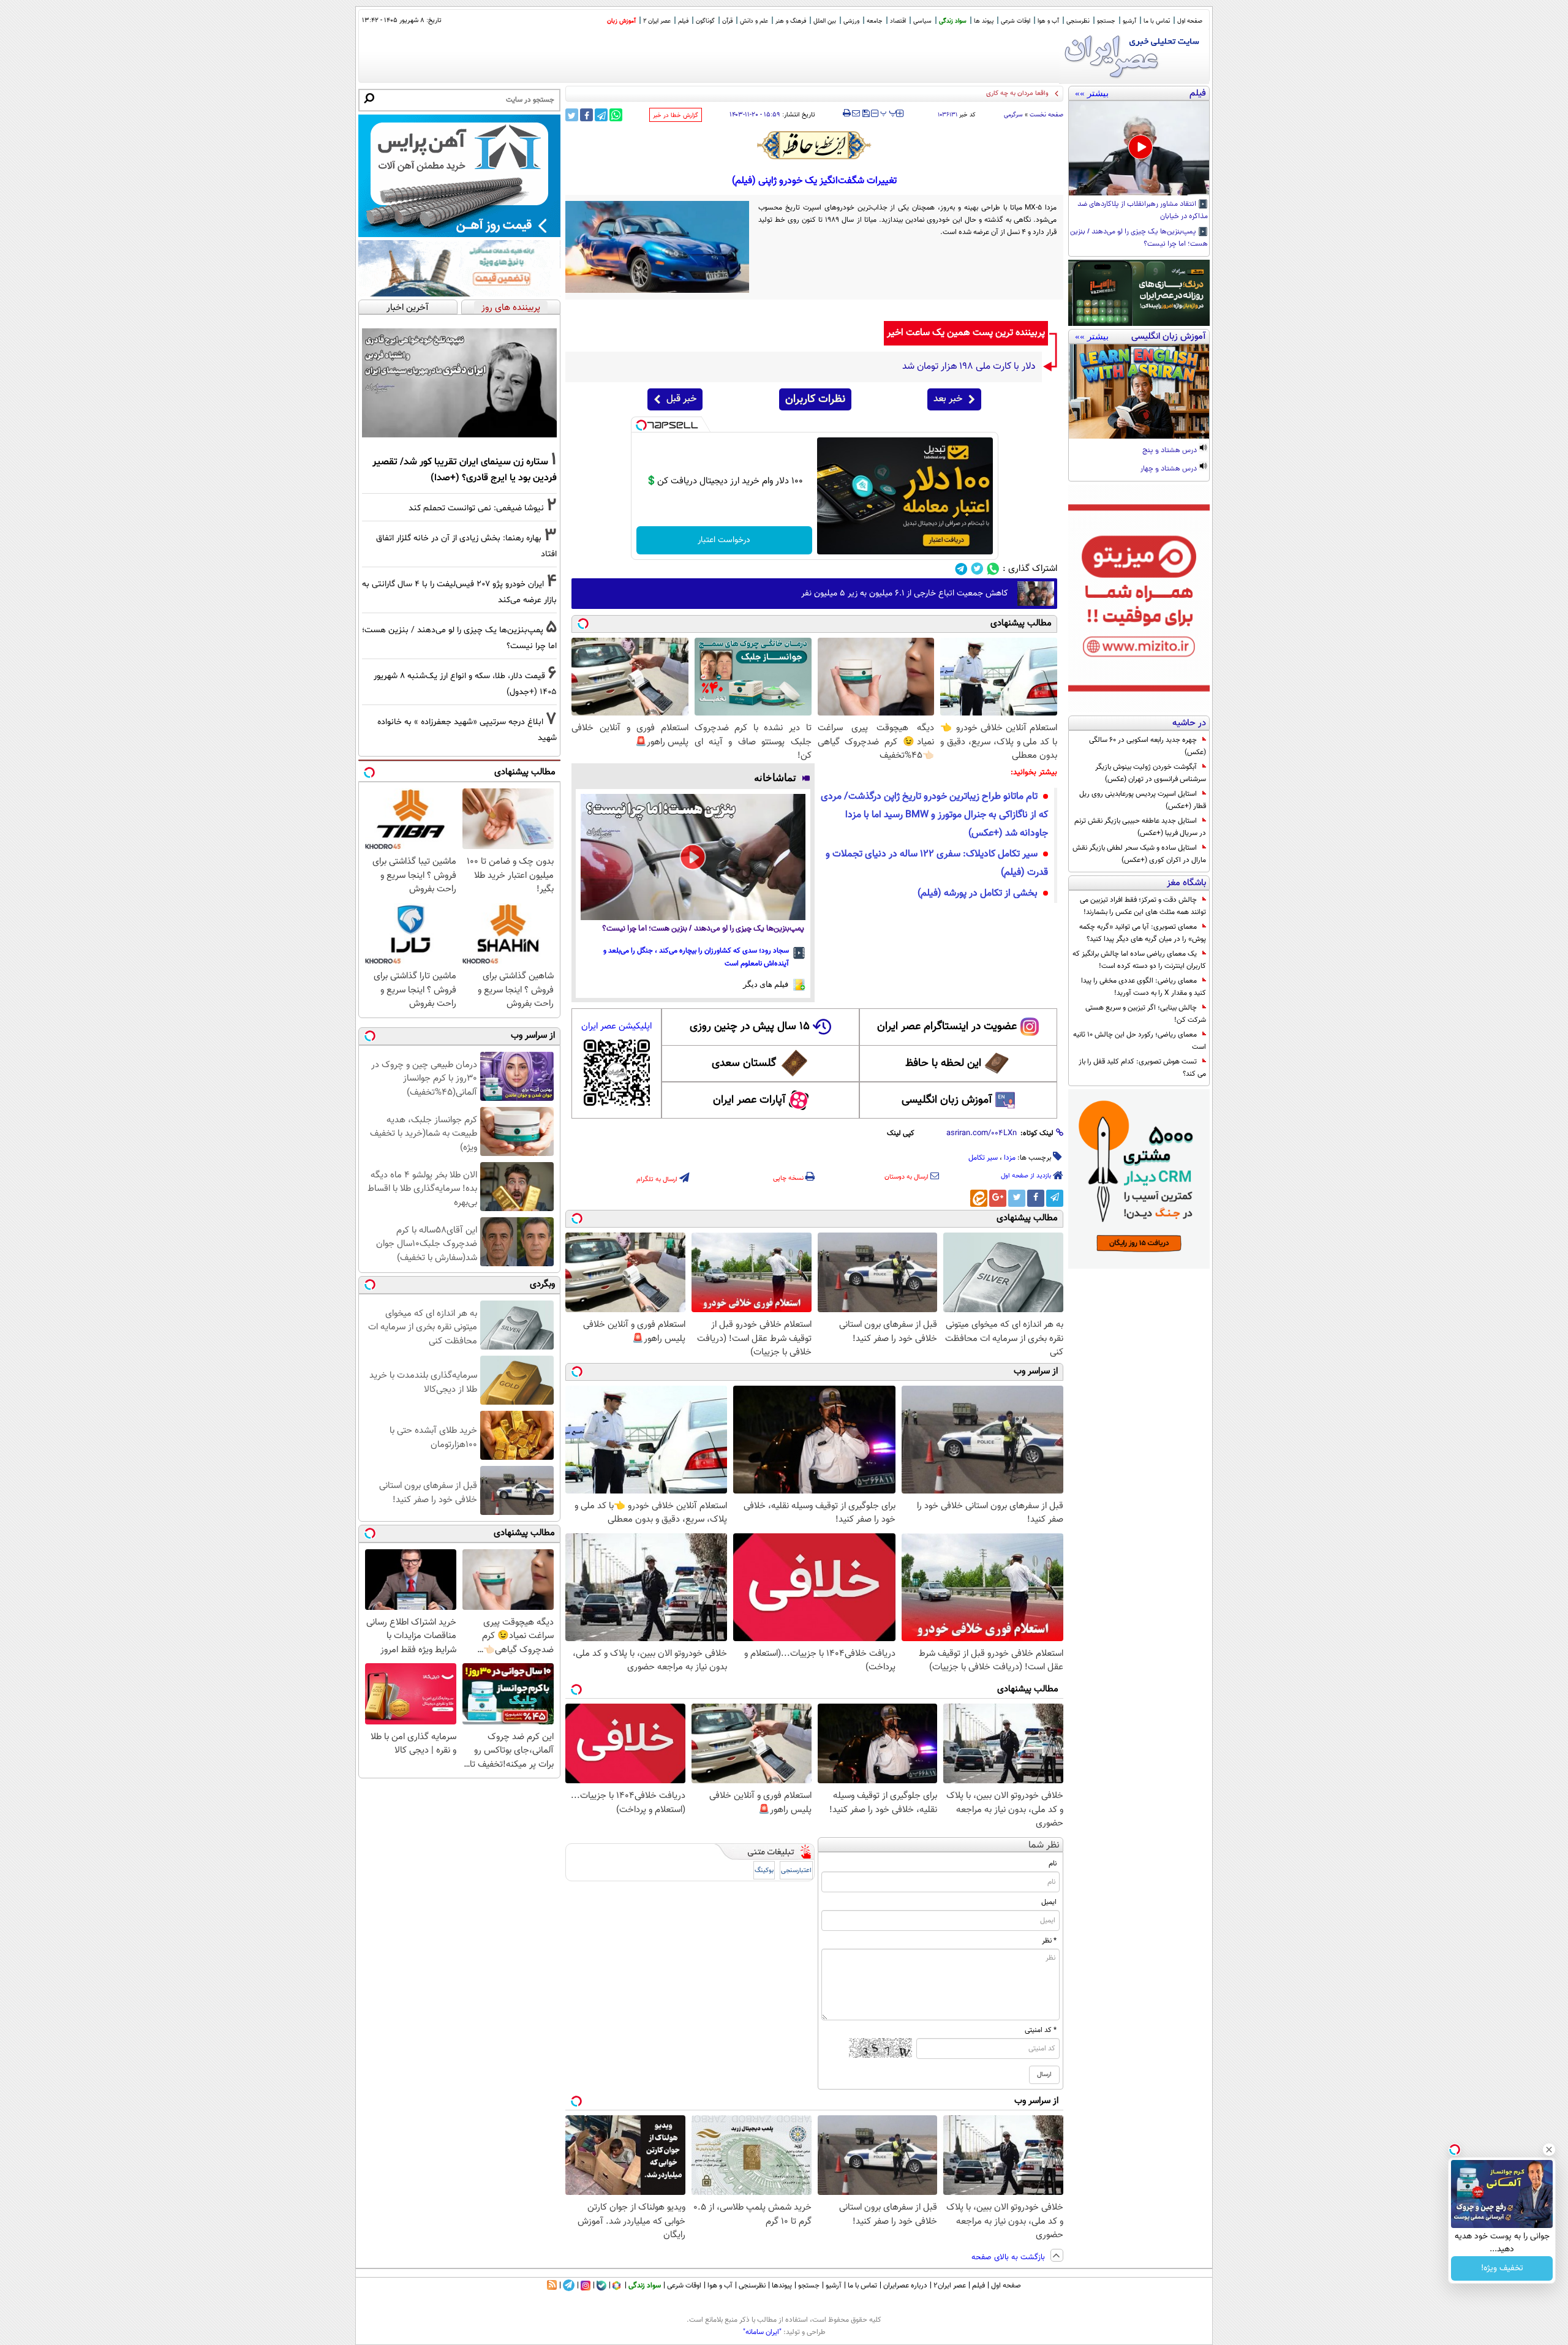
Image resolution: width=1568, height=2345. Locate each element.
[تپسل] (641, 425)
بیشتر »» (1092, 93)
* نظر (1049, 1941)
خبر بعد (948, 399)
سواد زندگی (953, 21)
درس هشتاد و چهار (1170, 469)
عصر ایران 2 (657, 21)
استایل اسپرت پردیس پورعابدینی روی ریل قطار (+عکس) (1143, 800)
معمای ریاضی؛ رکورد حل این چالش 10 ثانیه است (1140, 1041)
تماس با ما (1157, 21)
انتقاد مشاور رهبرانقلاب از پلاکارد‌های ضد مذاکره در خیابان (1143, 211)
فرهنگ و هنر (791, 21)
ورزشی (851, 21)
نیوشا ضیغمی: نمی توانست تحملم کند (476, 508)
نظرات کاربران (815, 399)
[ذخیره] (865, 114)
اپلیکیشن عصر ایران (616, 1026)
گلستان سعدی (744, 1063)
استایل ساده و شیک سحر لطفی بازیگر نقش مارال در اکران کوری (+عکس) (1139, 854)
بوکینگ (764, 1871)
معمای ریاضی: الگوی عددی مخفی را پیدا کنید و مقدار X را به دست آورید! (1144, 987)
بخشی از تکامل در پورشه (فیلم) (978, 893)
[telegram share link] (601, 115)
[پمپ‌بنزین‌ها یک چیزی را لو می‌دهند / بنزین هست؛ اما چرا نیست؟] (693, 857)
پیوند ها (984, 21)
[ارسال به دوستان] (856, 113)
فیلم (683, 21)
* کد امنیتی (1041, 2030)
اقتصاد (898, 21)
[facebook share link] (586, 115)
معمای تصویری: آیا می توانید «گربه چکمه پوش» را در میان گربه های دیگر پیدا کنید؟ (1143, 933)
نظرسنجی (1078, 21)
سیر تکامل (983, 1158)
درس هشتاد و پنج (1170, 451)
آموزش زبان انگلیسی (947, 1100)
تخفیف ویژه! (1502, 2268)
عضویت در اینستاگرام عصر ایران (947, 1027)
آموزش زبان (621, 21)
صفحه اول (1190, 21)
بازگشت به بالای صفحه (1009, 2257)
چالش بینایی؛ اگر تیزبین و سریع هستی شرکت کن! (1146, 1014)
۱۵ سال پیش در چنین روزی (750, 1027)
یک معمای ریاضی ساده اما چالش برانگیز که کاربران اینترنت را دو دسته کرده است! (1139, 960)
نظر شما (1044, 1845)
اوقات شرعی (1016, 21)
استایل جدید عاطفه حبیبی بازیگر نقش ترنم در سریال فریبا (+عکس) (1140, 827)
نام (1053, 1864)
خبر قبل (681, 399)
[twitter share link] (572, 115)
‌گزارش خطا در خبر (676, 115)
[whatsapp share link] (616, 115)
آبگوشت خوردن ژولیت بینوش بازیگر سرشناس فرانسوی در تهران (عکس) (1151, 773)
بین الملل (825, 21)
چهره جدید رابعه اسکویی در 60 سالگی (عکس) (1148, 746)
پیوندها (782, 2286)
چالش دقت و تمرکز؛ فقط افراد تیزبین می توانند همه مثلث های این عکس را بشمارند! (1143, 906)
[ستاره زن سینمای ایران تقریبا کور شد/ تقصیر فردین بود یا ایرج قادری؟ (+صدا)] (459, 383)
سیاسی (922, 21)
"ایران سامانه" (762, 2332)
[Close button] (1549, 2150)
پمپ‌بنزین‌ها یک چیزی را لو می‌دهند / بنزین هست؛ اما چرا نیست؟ (1139, 238)
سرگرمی (1013, 115)
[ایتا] (979, 1198)
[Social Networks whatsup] (993, 569)
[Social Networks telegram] (961, 569)
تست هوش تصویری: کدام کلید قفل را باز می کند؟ (1142, 1068)
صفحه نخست (1046, 115)
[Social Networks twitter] (977, 569)
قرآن (727, 21)
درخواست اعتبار (724, 540)
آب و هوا (1048, 21)
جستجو (1106, 21)
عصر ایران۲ (950, 2286)
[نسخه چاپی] (847, 113)
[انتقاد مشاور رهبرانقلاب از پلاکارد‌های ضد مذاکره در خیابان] (1139, 148)
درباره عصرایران (905, 2286)
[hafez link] (815, 145)
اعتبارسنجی (796, 1871)
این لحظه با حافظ (943, 1063)
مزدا (1010, 1158)
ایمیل (1049, 1902)
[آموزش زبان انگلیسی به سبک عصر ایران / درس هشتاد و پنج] (1139, 391)
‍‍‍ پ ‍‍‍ (889, 112)
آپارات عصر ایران (749, 1100)
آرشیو (1129, 21)
